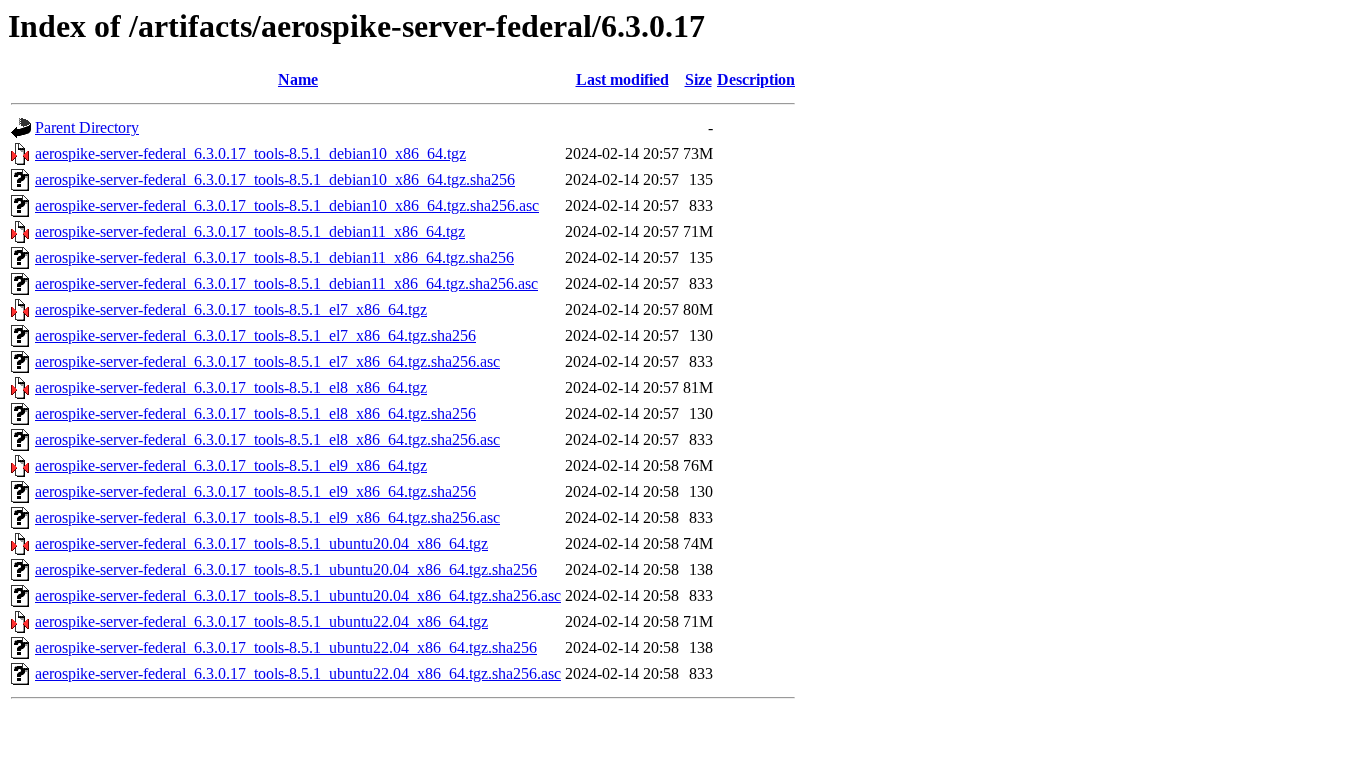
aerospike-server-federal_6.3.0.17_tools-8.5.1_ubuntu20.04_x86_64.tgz (261, 543)
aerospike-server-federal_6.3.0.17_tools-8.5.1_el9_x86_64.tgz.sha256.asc (267, 517)
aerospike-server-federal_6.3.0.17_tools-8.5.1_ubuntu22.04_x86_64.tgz (261, 621)
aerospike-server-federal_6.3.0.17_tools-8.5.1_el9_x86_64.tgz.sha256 (255, 491)
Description (756, 79)
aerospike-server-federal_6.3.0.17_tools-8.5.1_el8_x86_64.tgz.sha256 (255, 413)
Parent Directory (87, 127)
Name (298, 79)
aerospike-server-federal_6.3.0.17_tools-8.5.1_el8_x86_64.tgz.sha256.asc (267, 439)
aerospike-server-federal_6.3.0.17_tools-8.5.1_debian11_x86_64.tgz (250, 231)
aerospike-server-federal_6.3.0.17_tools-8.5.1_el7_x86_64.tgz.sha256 (255, 335)
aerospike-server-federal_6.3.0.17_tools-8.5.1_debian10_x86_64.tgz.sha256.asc (287, 205)
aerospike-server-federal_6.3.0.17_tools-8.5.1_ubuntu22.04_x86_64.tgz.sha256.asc (298, 673)
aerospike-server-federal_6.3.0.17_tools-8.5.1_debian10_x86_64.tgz (250, 153)
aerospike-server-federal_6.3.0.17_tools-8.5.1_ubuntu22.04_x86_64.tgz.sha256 (286, 647)
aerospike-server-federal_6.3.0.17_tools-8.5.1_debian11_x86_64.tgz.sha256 (274, 257)
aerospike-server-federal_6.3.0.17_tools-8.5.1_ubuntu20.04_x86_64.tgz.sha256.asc (298, 595)
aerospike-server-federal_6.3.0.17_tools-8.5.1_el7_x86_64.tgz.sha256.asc (267, 361)
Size (698, 79)
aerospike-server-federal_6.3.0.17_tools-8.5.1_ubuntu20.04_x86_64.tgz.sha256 (286, 569)
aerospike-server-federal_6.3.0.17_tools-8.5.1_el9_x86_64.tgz (231, 465)
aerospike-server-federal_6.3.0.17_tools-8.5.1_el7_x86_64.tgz (231, 309)
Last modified (622, 79)
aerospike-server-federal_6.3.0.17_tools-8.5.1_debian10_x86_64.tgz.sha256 (275, 179)
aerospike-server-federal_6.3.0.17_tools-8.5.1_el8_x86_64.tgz (231, 387)
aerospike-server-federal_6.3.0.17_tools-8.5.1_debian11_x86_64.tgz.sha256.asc (286, 283)
